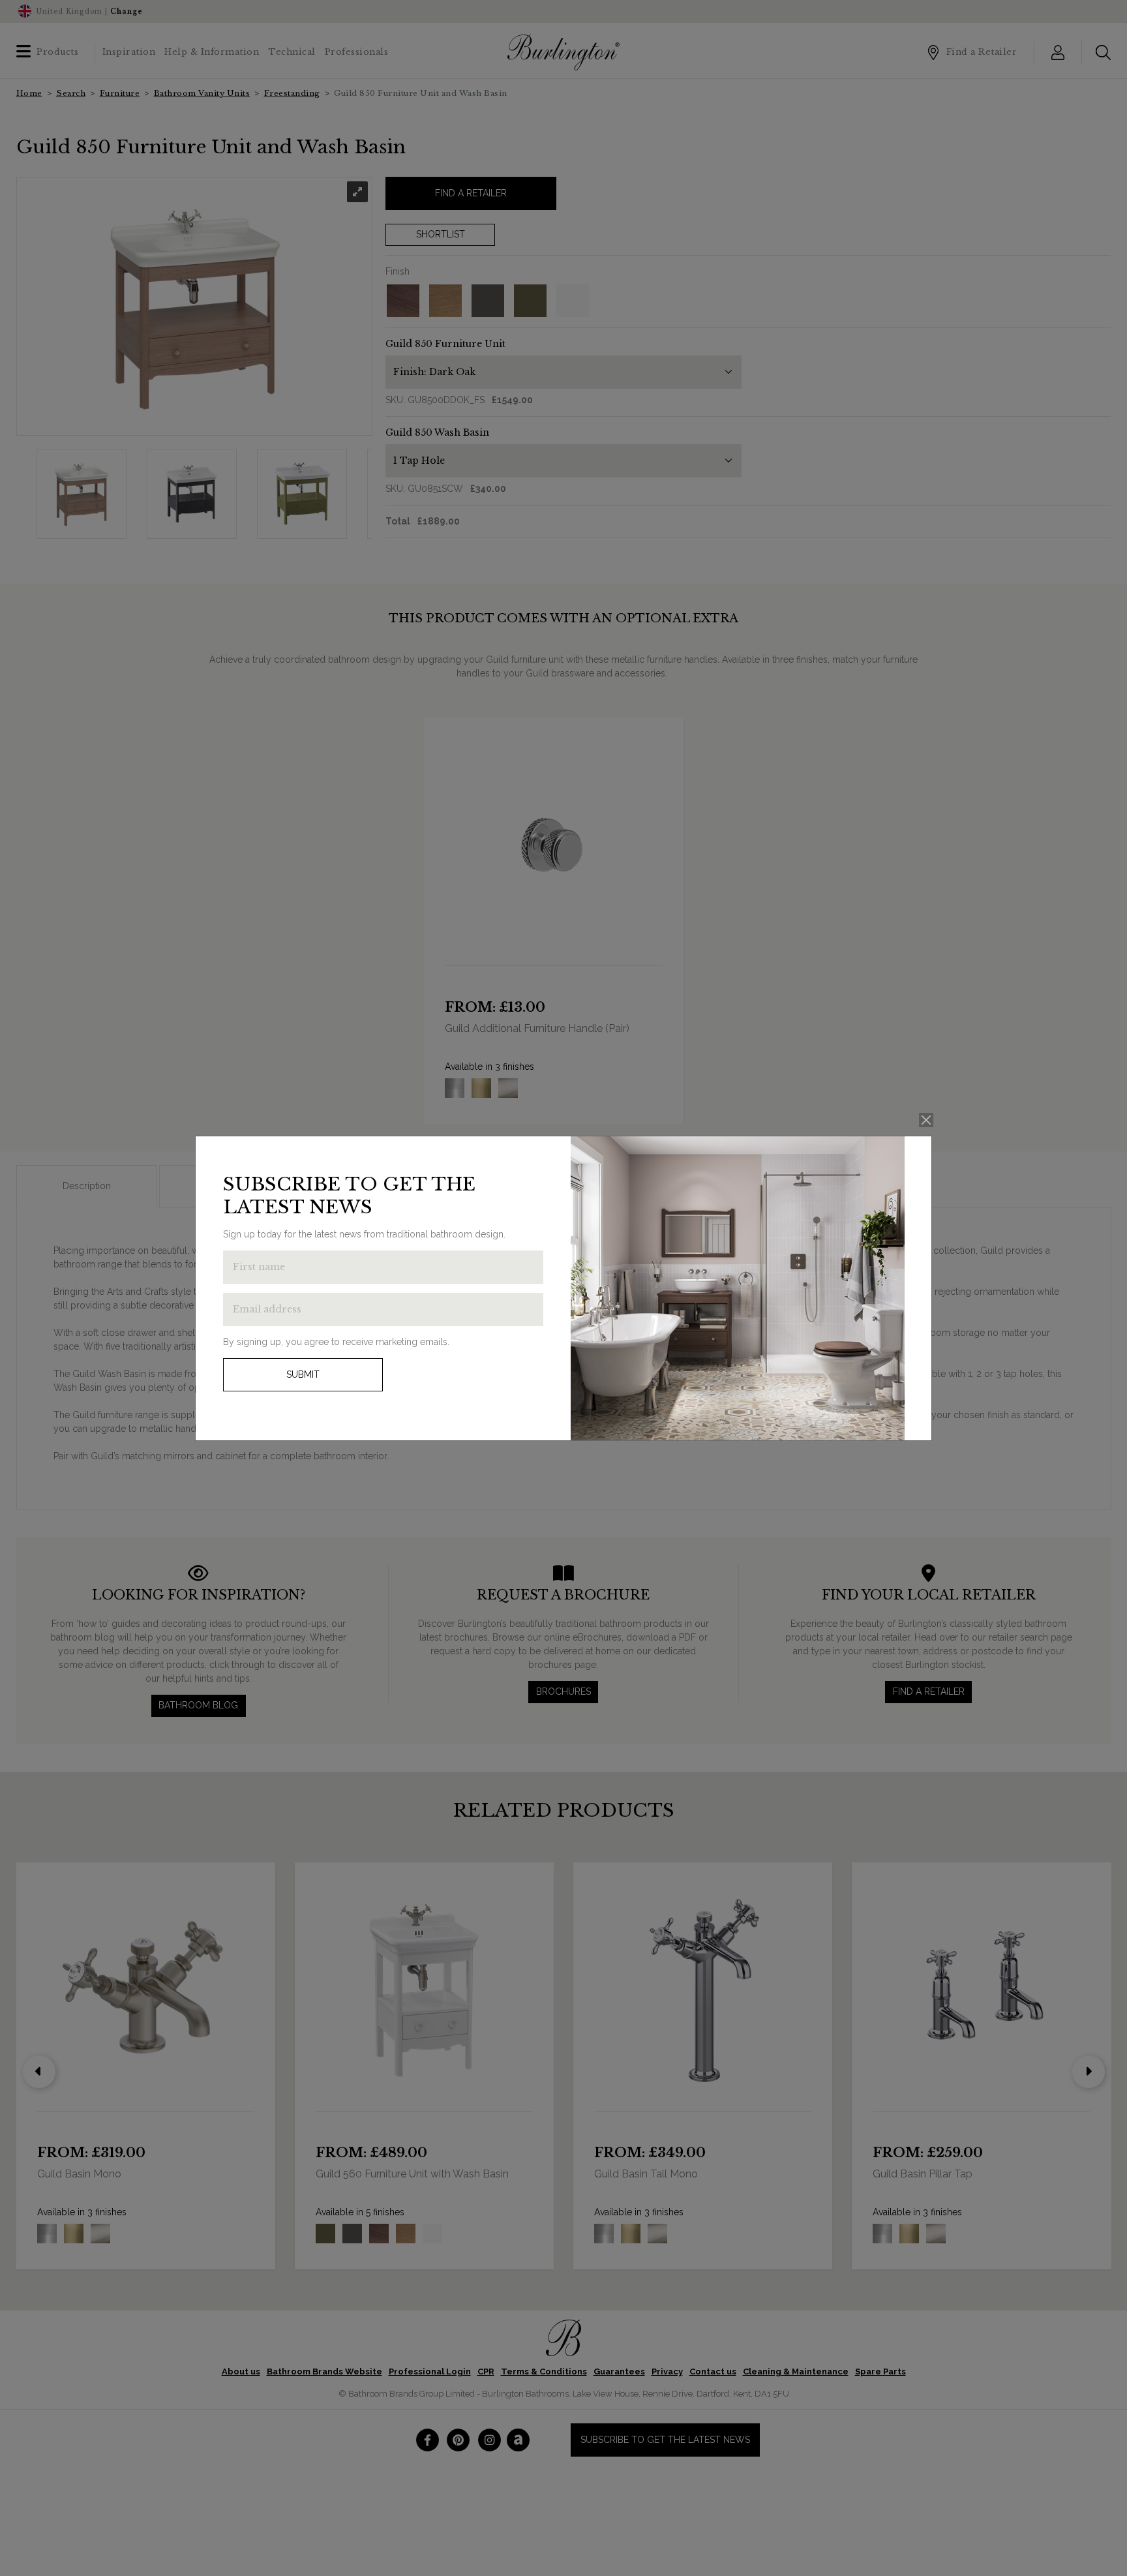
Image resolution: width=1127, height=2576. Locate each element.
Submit (303, 1374)
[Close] (926, 1120)
